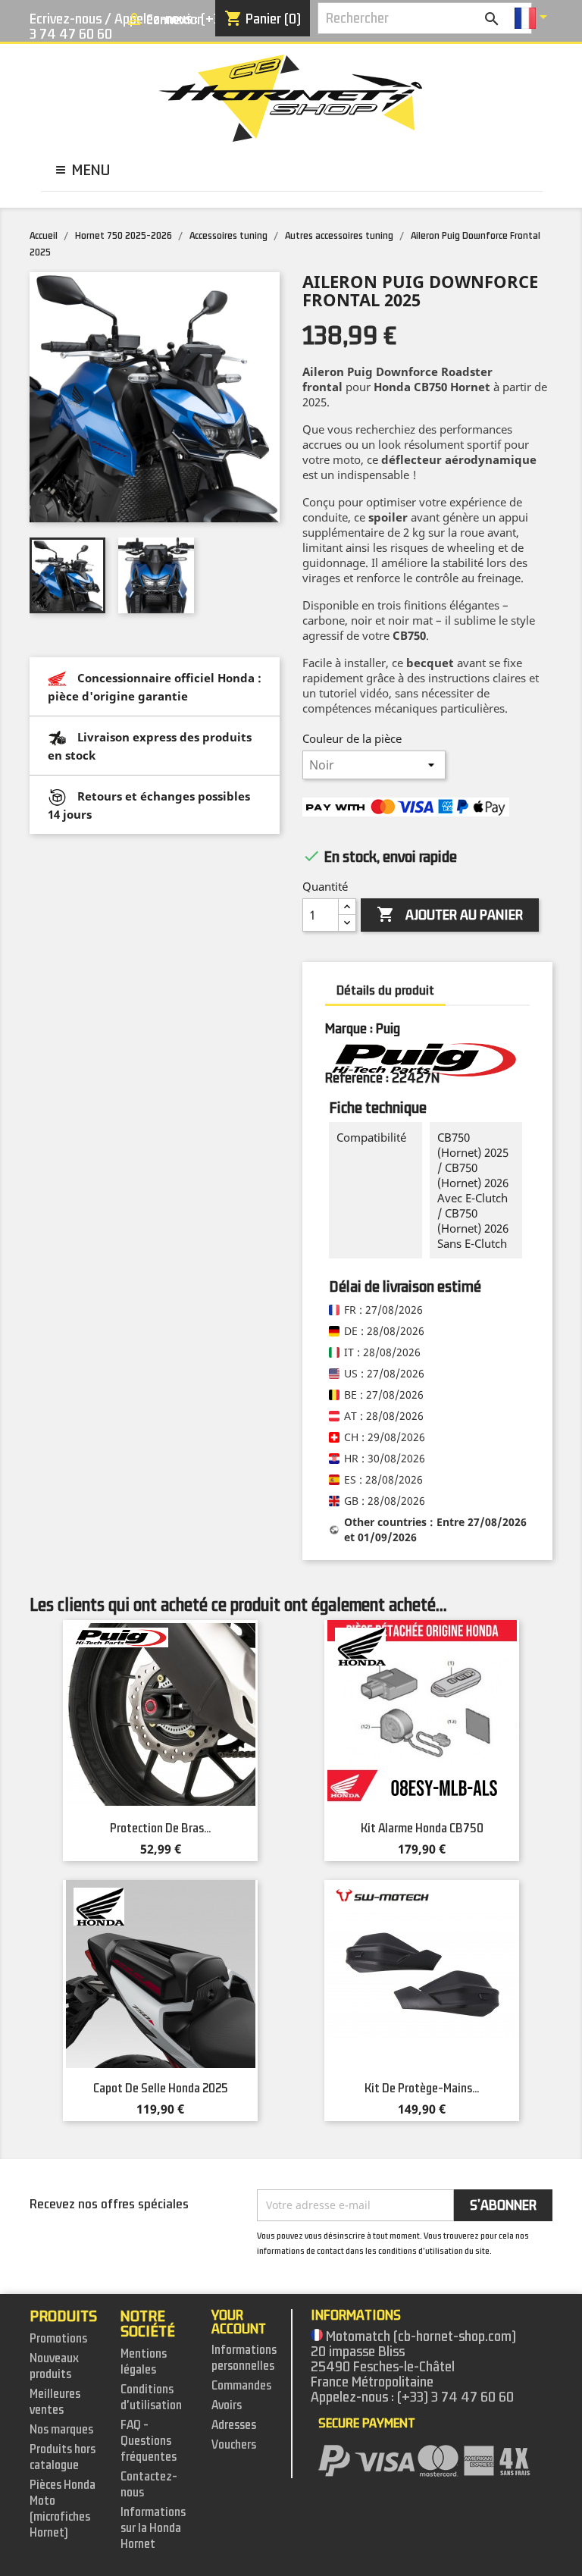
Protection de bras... (160, 1829)
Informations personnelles (244, 2358)
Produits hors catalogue (63, 2457)
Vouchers (234, 2445)
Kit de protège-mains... (422, 2089)
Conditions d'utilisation (151, 2397)
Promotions (58, 2339)
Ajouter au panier (450, 915)
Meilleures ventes (55, 2402)
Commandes (241, 2386)
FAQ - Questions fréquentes (149, 2441)
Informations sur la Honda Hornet (153, 2528)
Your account (239, 2322)
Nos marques (61, 2430)
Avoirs (227, 2405)
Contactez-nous (149, 2485)
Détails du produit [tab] (385, 990)
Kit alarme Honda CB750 (422, 1829)
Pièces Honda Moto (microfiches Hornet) (63, 2509)
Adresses (234, 2425)
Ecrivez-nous (66, 19)
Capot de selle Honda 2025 (161, 2089)
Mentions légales (144, 2362)
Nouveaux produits (54, 2366)
